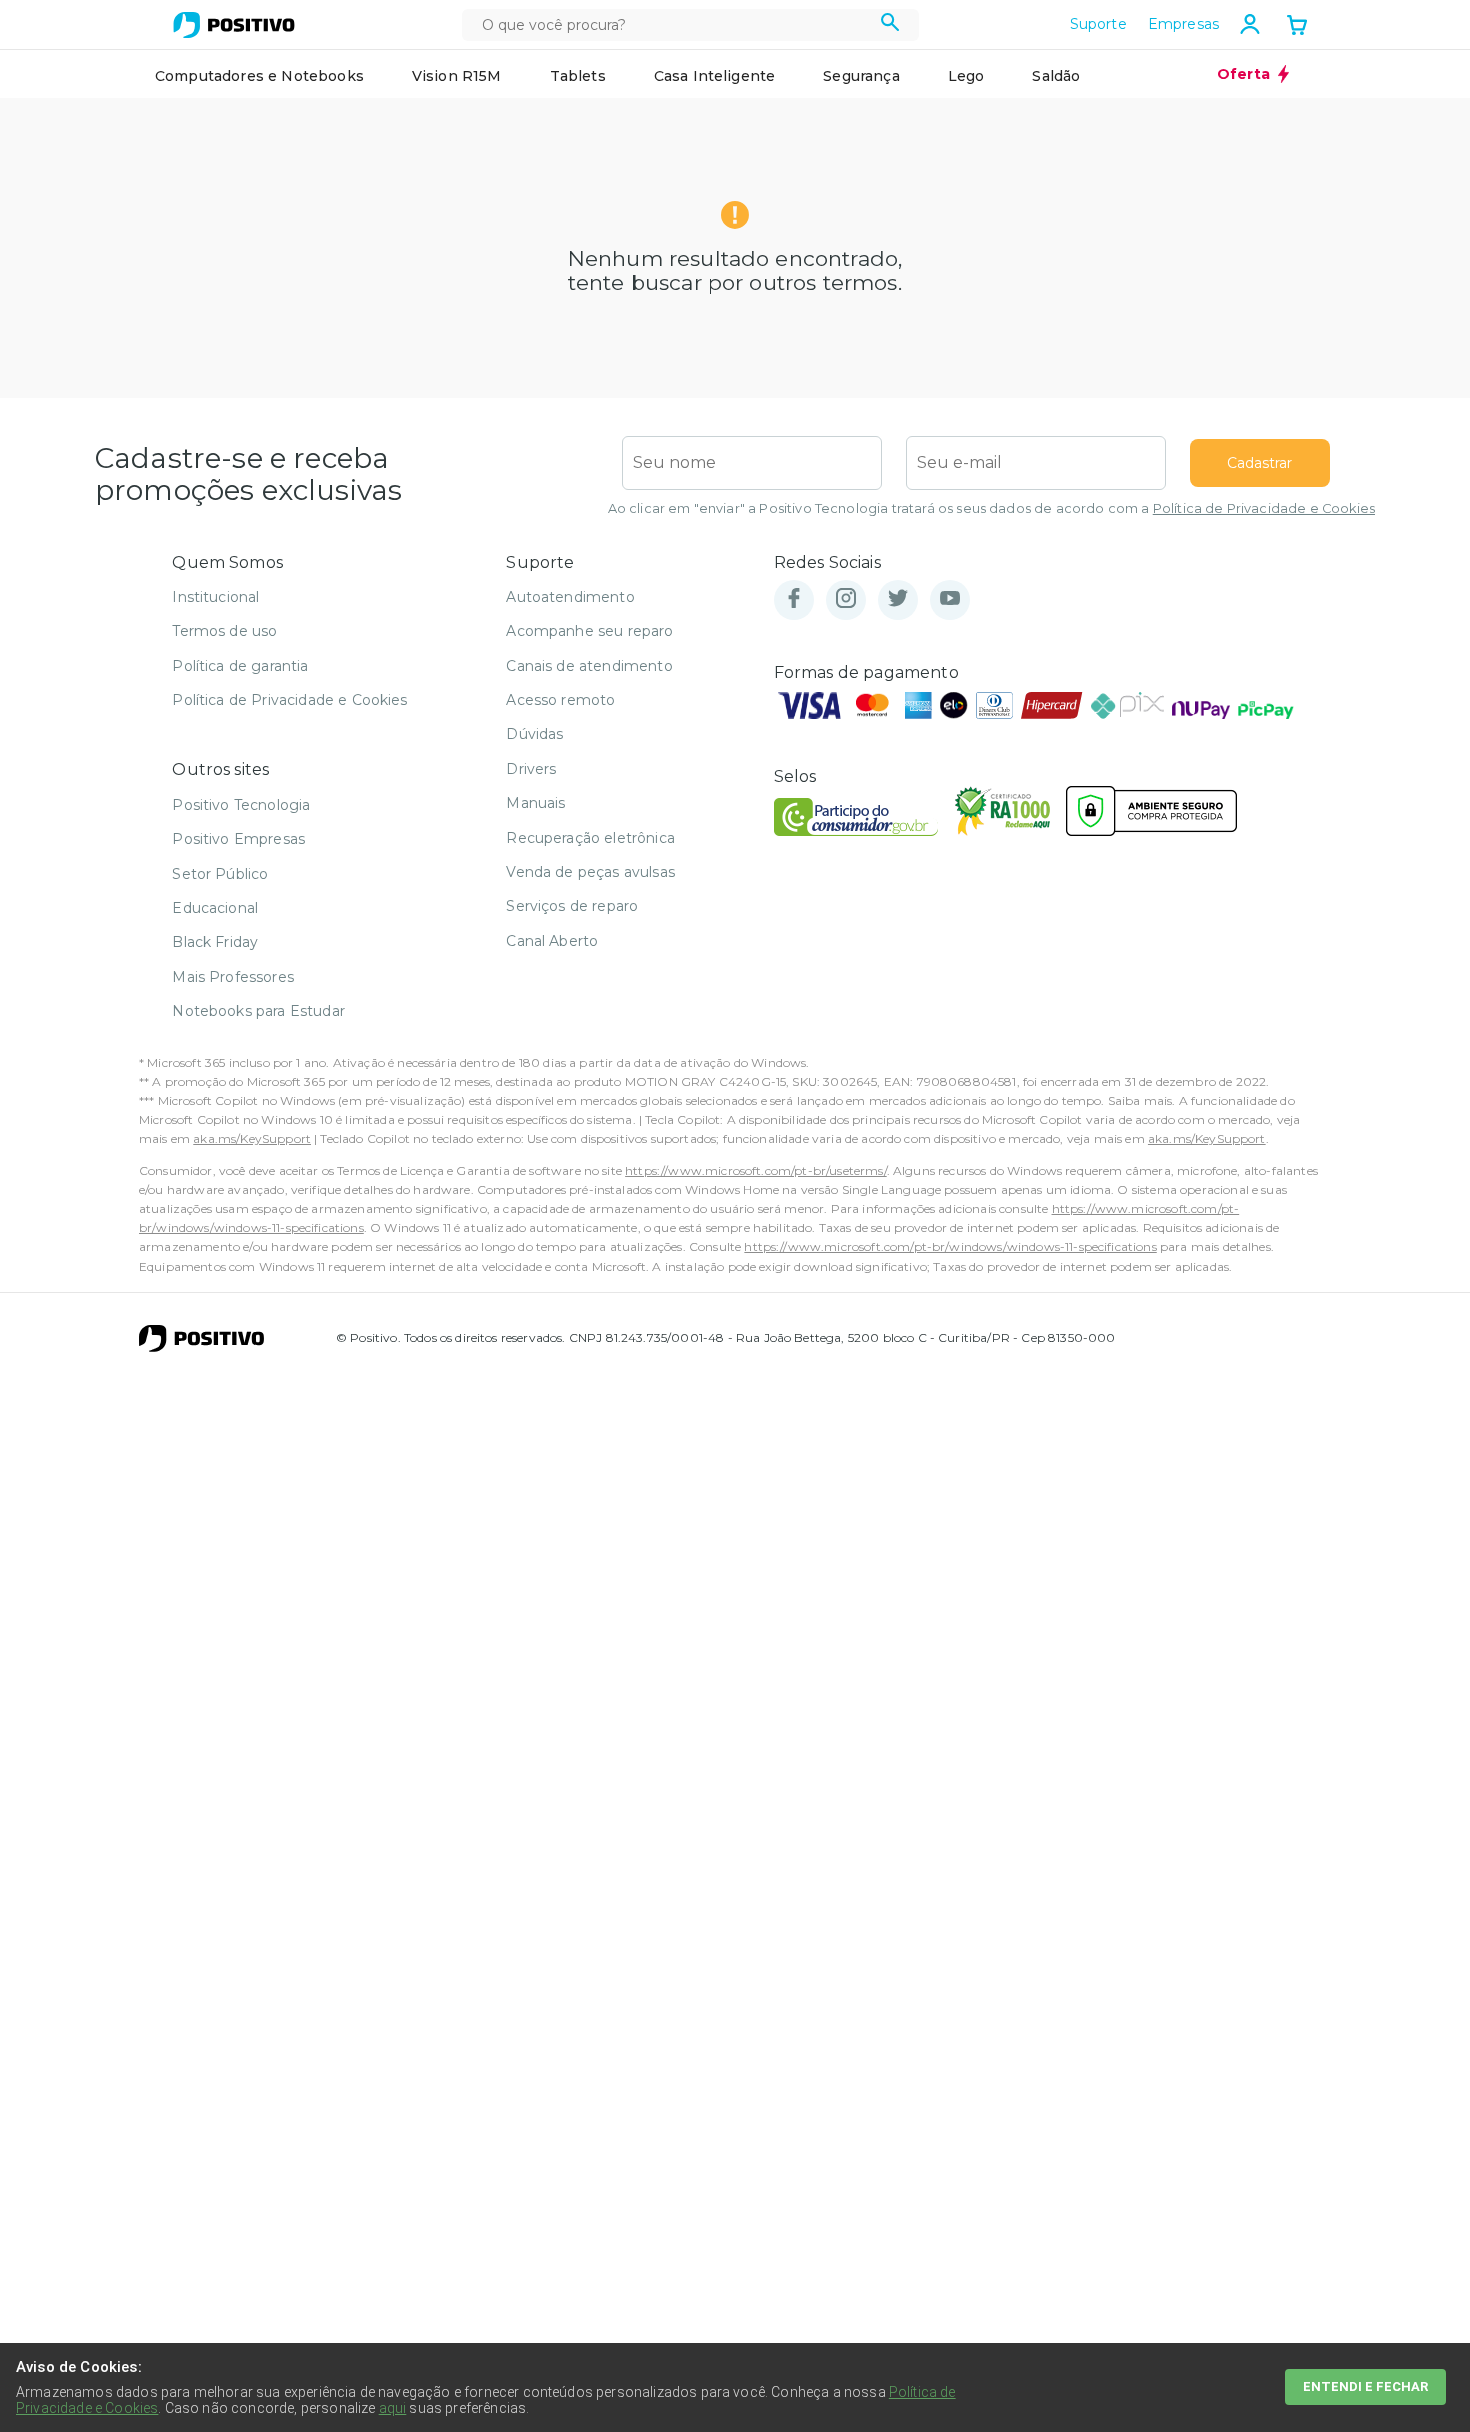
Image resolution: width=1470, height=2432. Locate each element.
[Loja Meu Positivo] (234, 25)
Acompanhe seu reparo (589, 631)
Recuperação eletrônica (590, 838)
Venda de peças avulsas (590, 872)
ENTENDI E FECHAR (1365, 2386)
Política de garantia (240, 666)
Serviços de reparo (572, 906)
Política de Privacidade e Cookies (1264, 508)
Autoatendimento (570, 597)
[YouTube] (950, 599)
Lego (966, 76)
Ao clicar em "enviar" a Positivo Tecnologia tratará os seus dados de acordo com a (991, 508)
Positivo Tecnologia (241, 805)
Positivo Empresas (238, 839)
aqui (393, 2408)
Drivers (531, 769)
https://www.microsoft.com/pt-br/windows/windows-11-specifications (950, 1246)
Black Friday (215, 942)
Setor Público (220, 874)
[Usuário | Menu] (1250, 24)
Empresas (1183, 24)
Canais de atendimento (589, 666)
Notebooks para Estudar (258, 1011)
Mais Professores (233, 977)
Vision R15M (457, 76)
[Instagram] (846, 599)
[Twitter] (898, 599)
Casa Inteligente (715, 76)
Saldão (1056, 76)
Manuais (535, 803)
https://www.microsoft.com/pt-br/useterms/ (756, 1170)
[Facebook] (794, 599)
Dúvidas (534, 734)
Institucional (215, 597)
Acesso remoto (560, 700)
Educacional (215, 908)
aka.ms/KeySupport (252, 1138)
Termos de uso (224, 631)
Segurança (861, 76)
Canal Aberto (552, 941)
